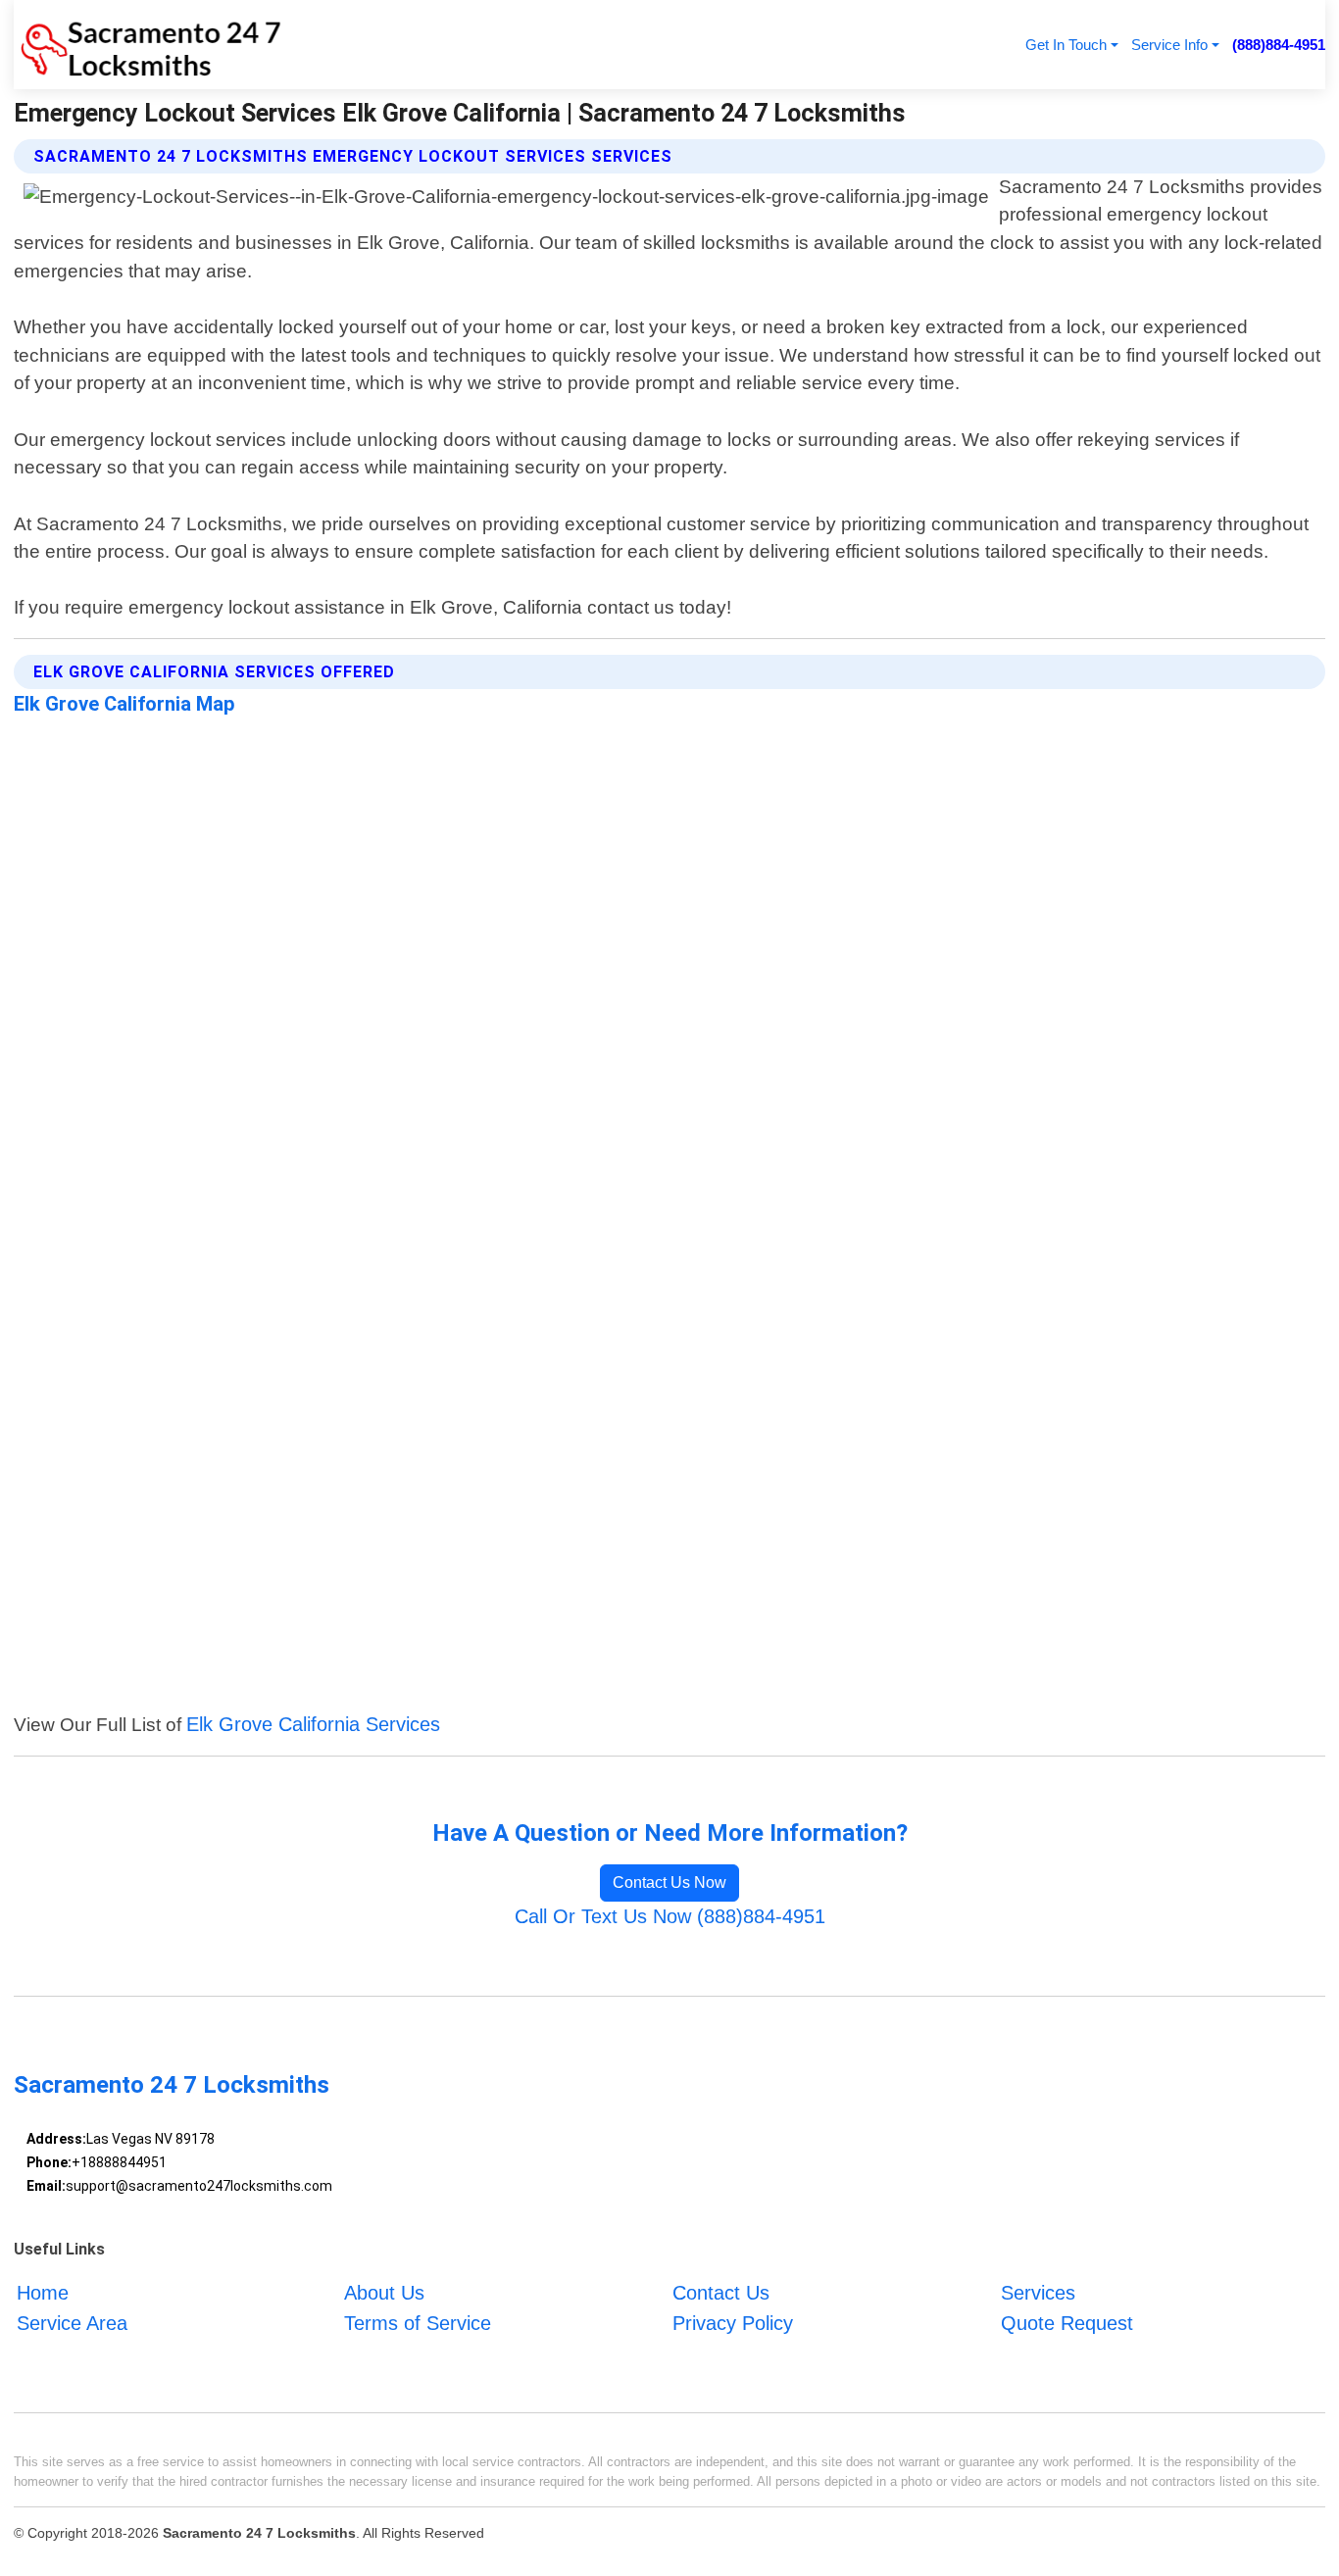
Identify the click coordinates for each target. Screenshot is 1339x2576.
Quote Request (1067, 2323)
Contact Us (721, 2293)
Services (1038, 2293)
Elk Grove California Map (124, 704)
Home (43, 2293)
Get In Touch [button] (1066, 45)
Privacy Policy (733, 2323)
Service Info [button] (1169, 45)
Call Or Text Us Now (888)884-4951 (670, 1916)
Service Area (72, 2323)
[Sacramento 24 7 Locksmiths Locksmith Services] (148, 45)
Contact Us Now (669, 1882)
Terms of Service (418, 2323)
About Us (384, 2293)
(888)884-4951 (1279, 45)
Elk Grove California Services (313, 1724)
